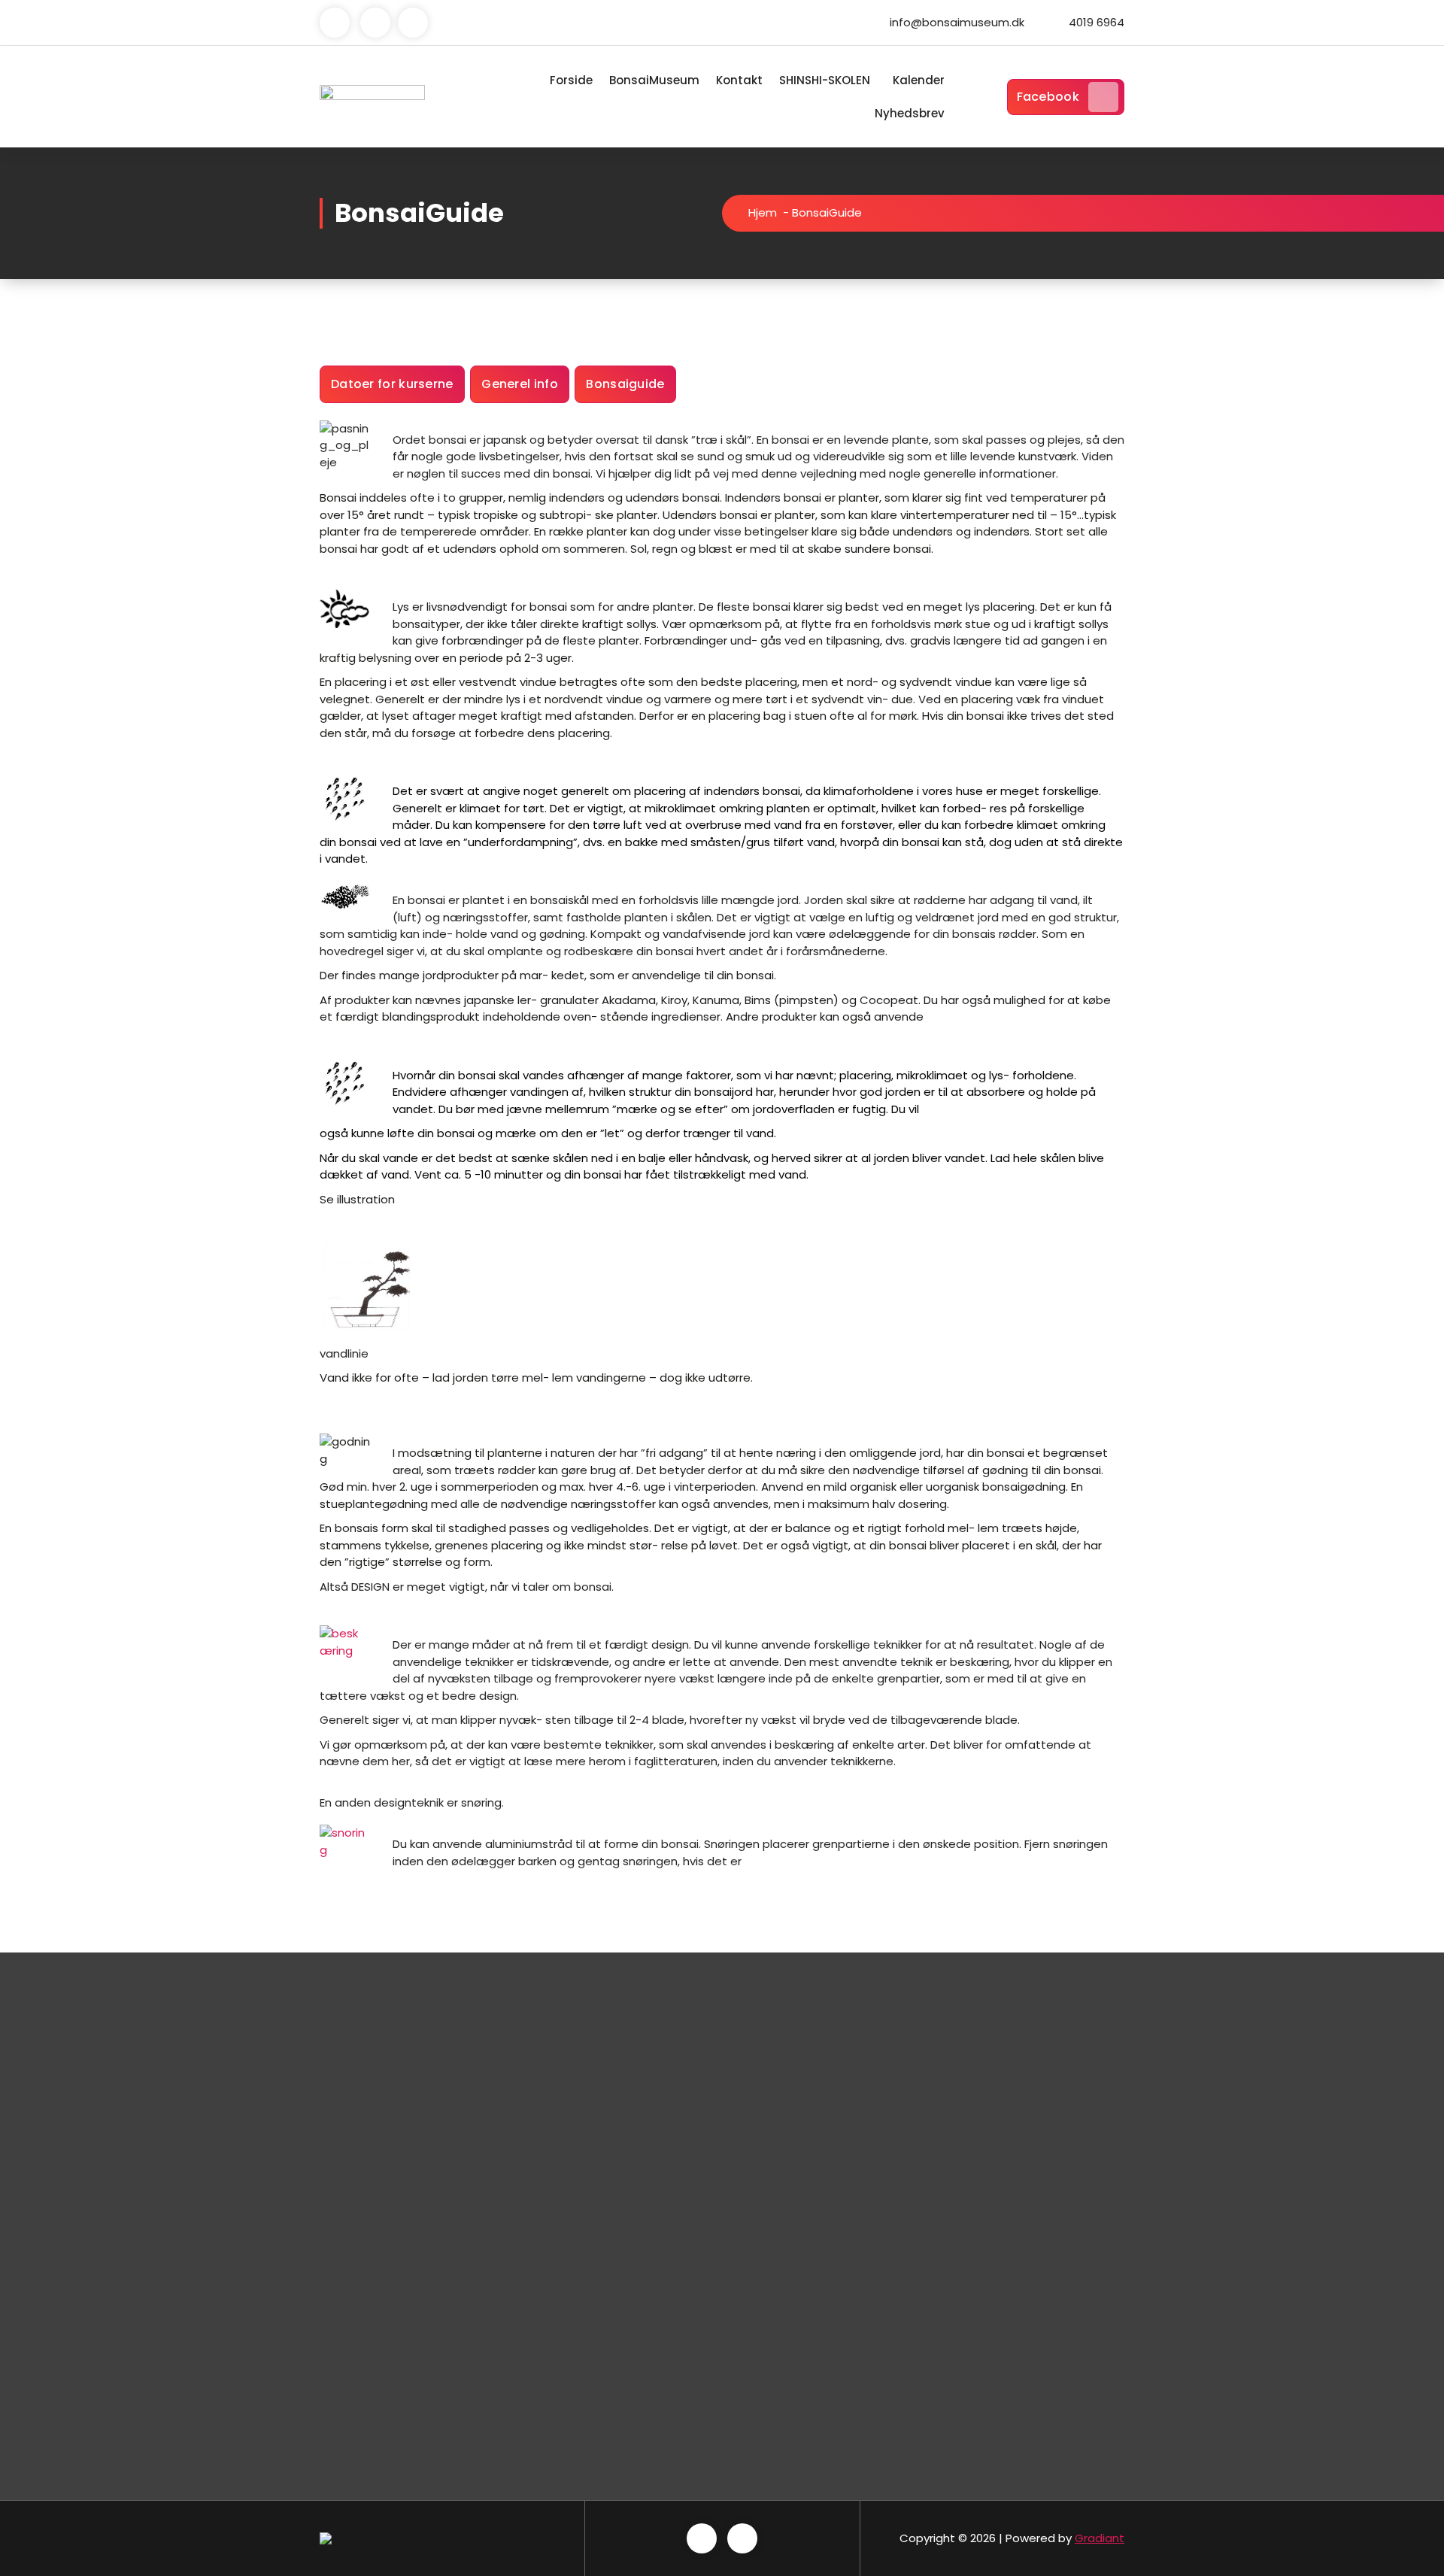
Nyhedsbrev (910, 113)
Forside (571, 80)
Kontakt (739, 80)
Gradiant (1100, 2538)
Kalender (919, 80)
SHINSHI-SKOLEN (825, 80)
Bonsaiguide (625, 384)
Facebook (1048, 97)
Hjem (763, 212)
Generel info (520, 384)
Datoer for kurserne (392, 384)
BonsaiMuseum (654, 80)
